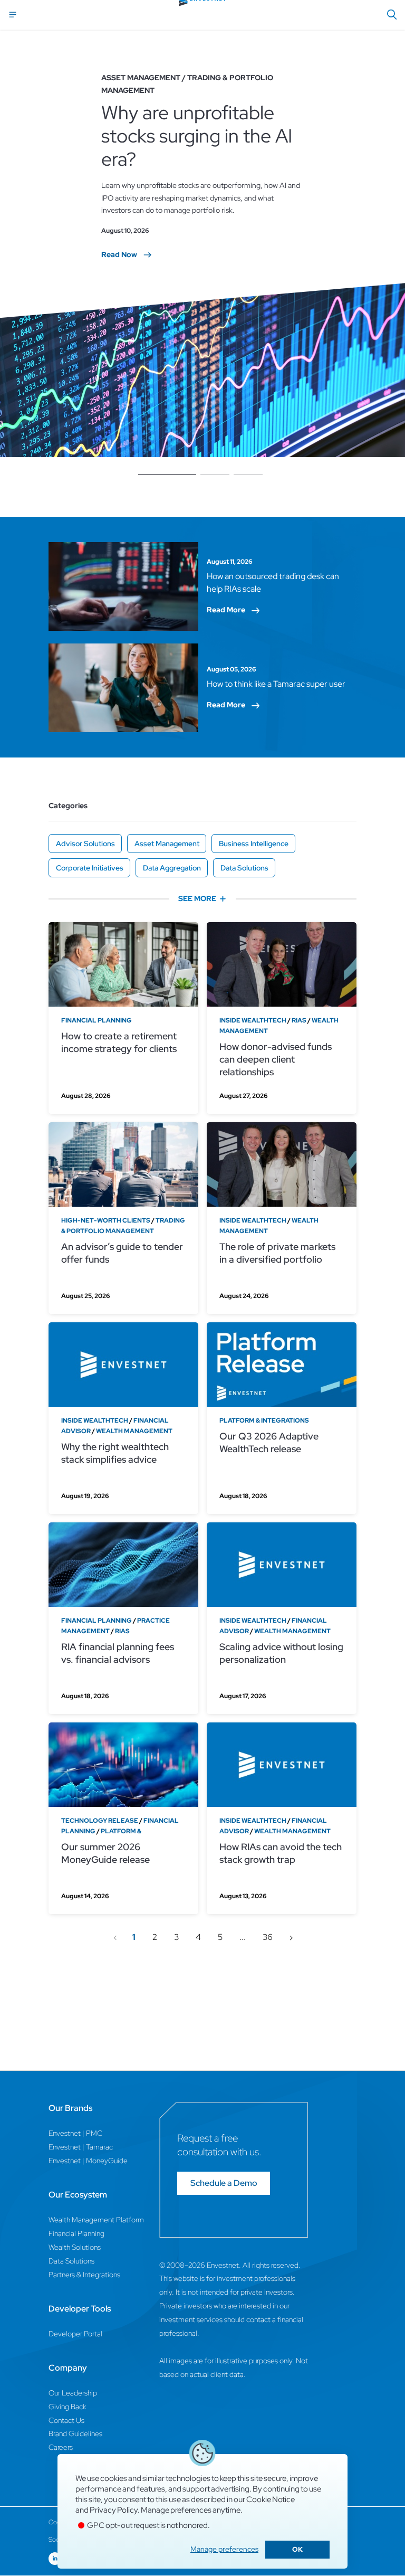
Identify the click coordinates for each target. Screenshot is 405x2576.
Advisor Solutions (85, 844)
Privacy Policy (114, 2510)
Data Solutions (244, 868)
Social (56, 2540)
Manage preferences (224, 2549)
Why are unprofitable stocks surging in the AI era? (197, 136)
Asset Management (167, 844)
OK (297, 2549)
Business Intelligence (254, 844)
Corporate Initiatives (90, 868)
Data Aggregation (172, 868)
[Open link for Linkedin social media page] (55, 2559)
